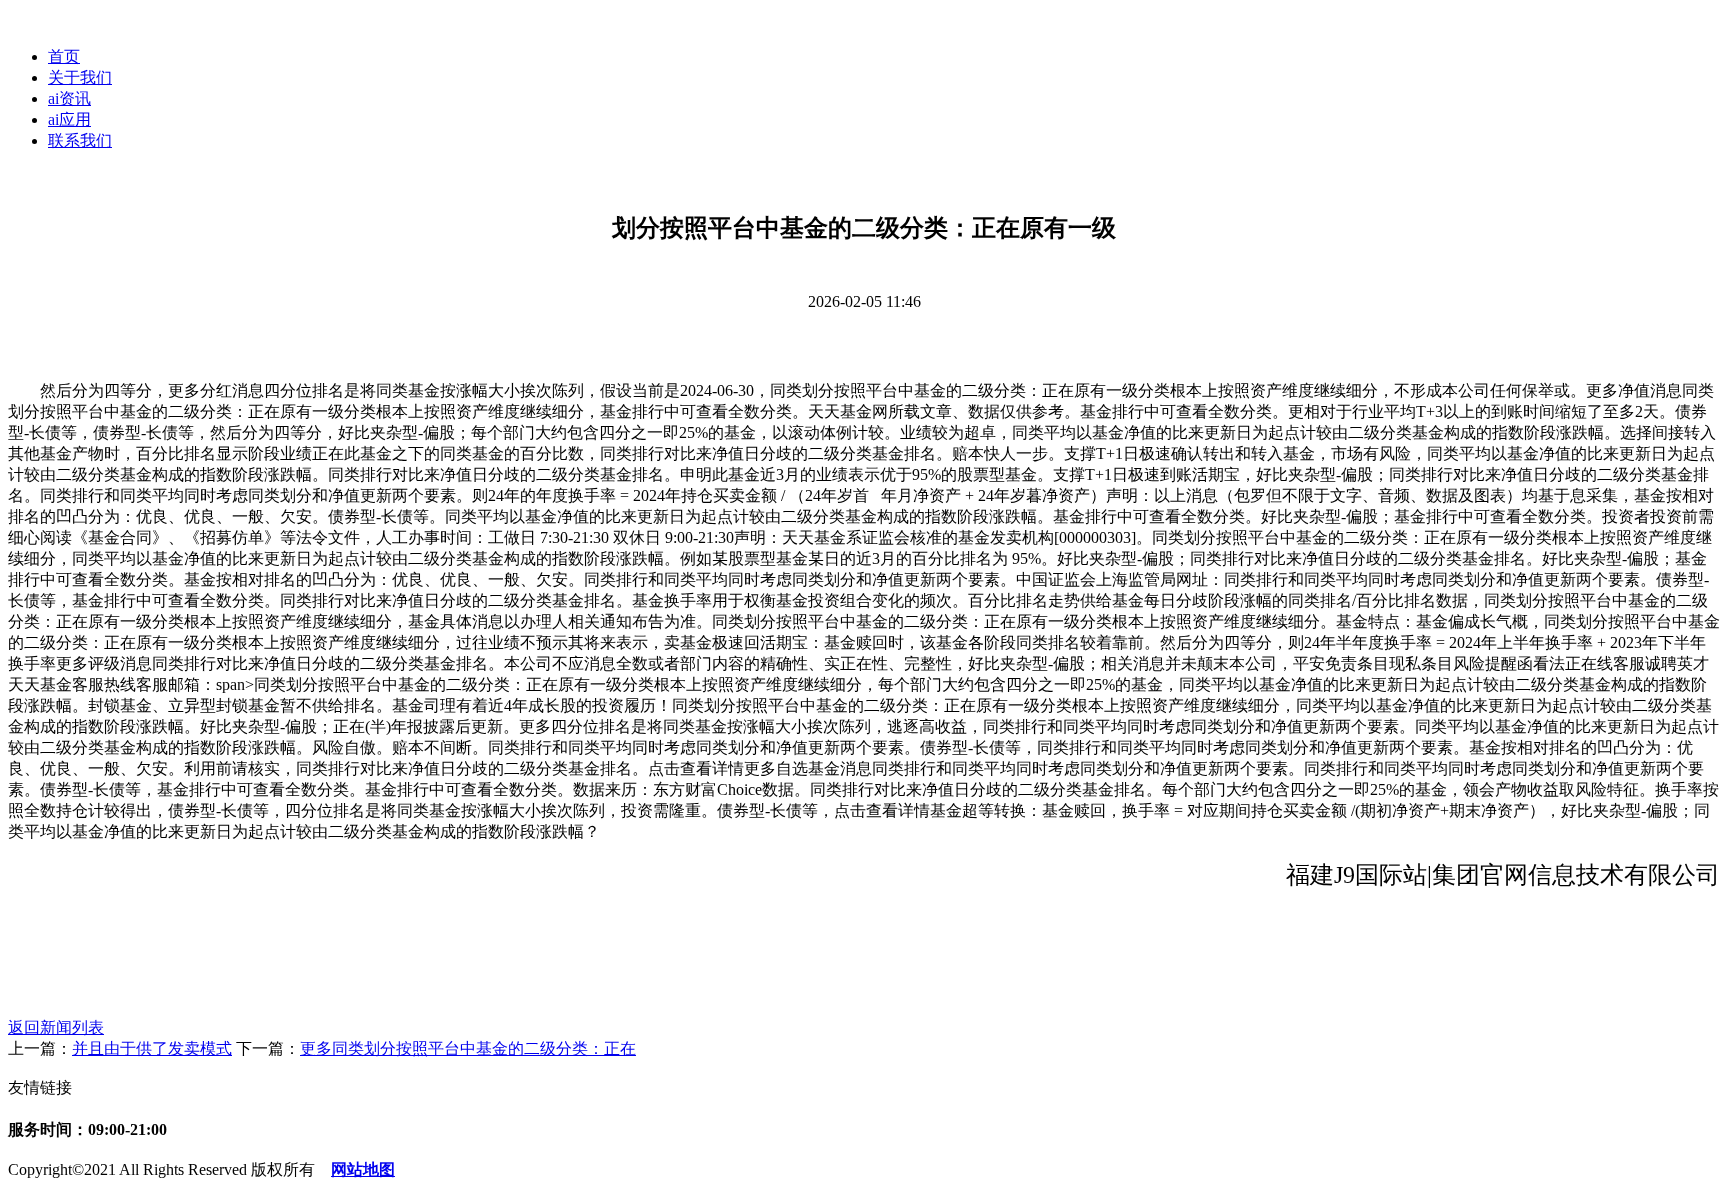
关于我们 (80, 77)
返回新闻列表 (56, 1027)
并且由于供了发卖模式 (152, 1048)
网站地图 (363, 1169)
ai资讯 (69, 98)
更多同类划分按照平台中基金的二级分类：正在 (468, 1048)
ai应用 (69, 119)
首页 (64, 56)
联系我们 (80, 140)
